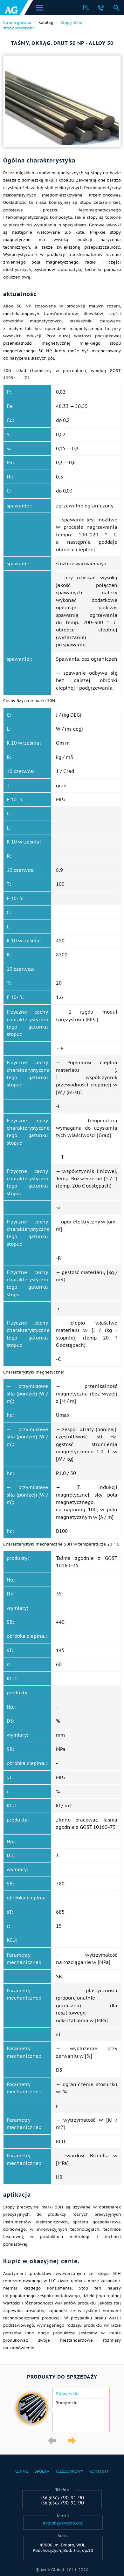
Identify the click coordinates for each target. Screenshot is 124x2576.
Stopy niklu (67, 2394)
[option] (62, 2410)
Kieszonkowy (69, 2471)
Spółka (42, 2471)
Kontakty (99, 2471)
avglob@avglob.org (63, 2523)
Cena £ (22, 2471)
